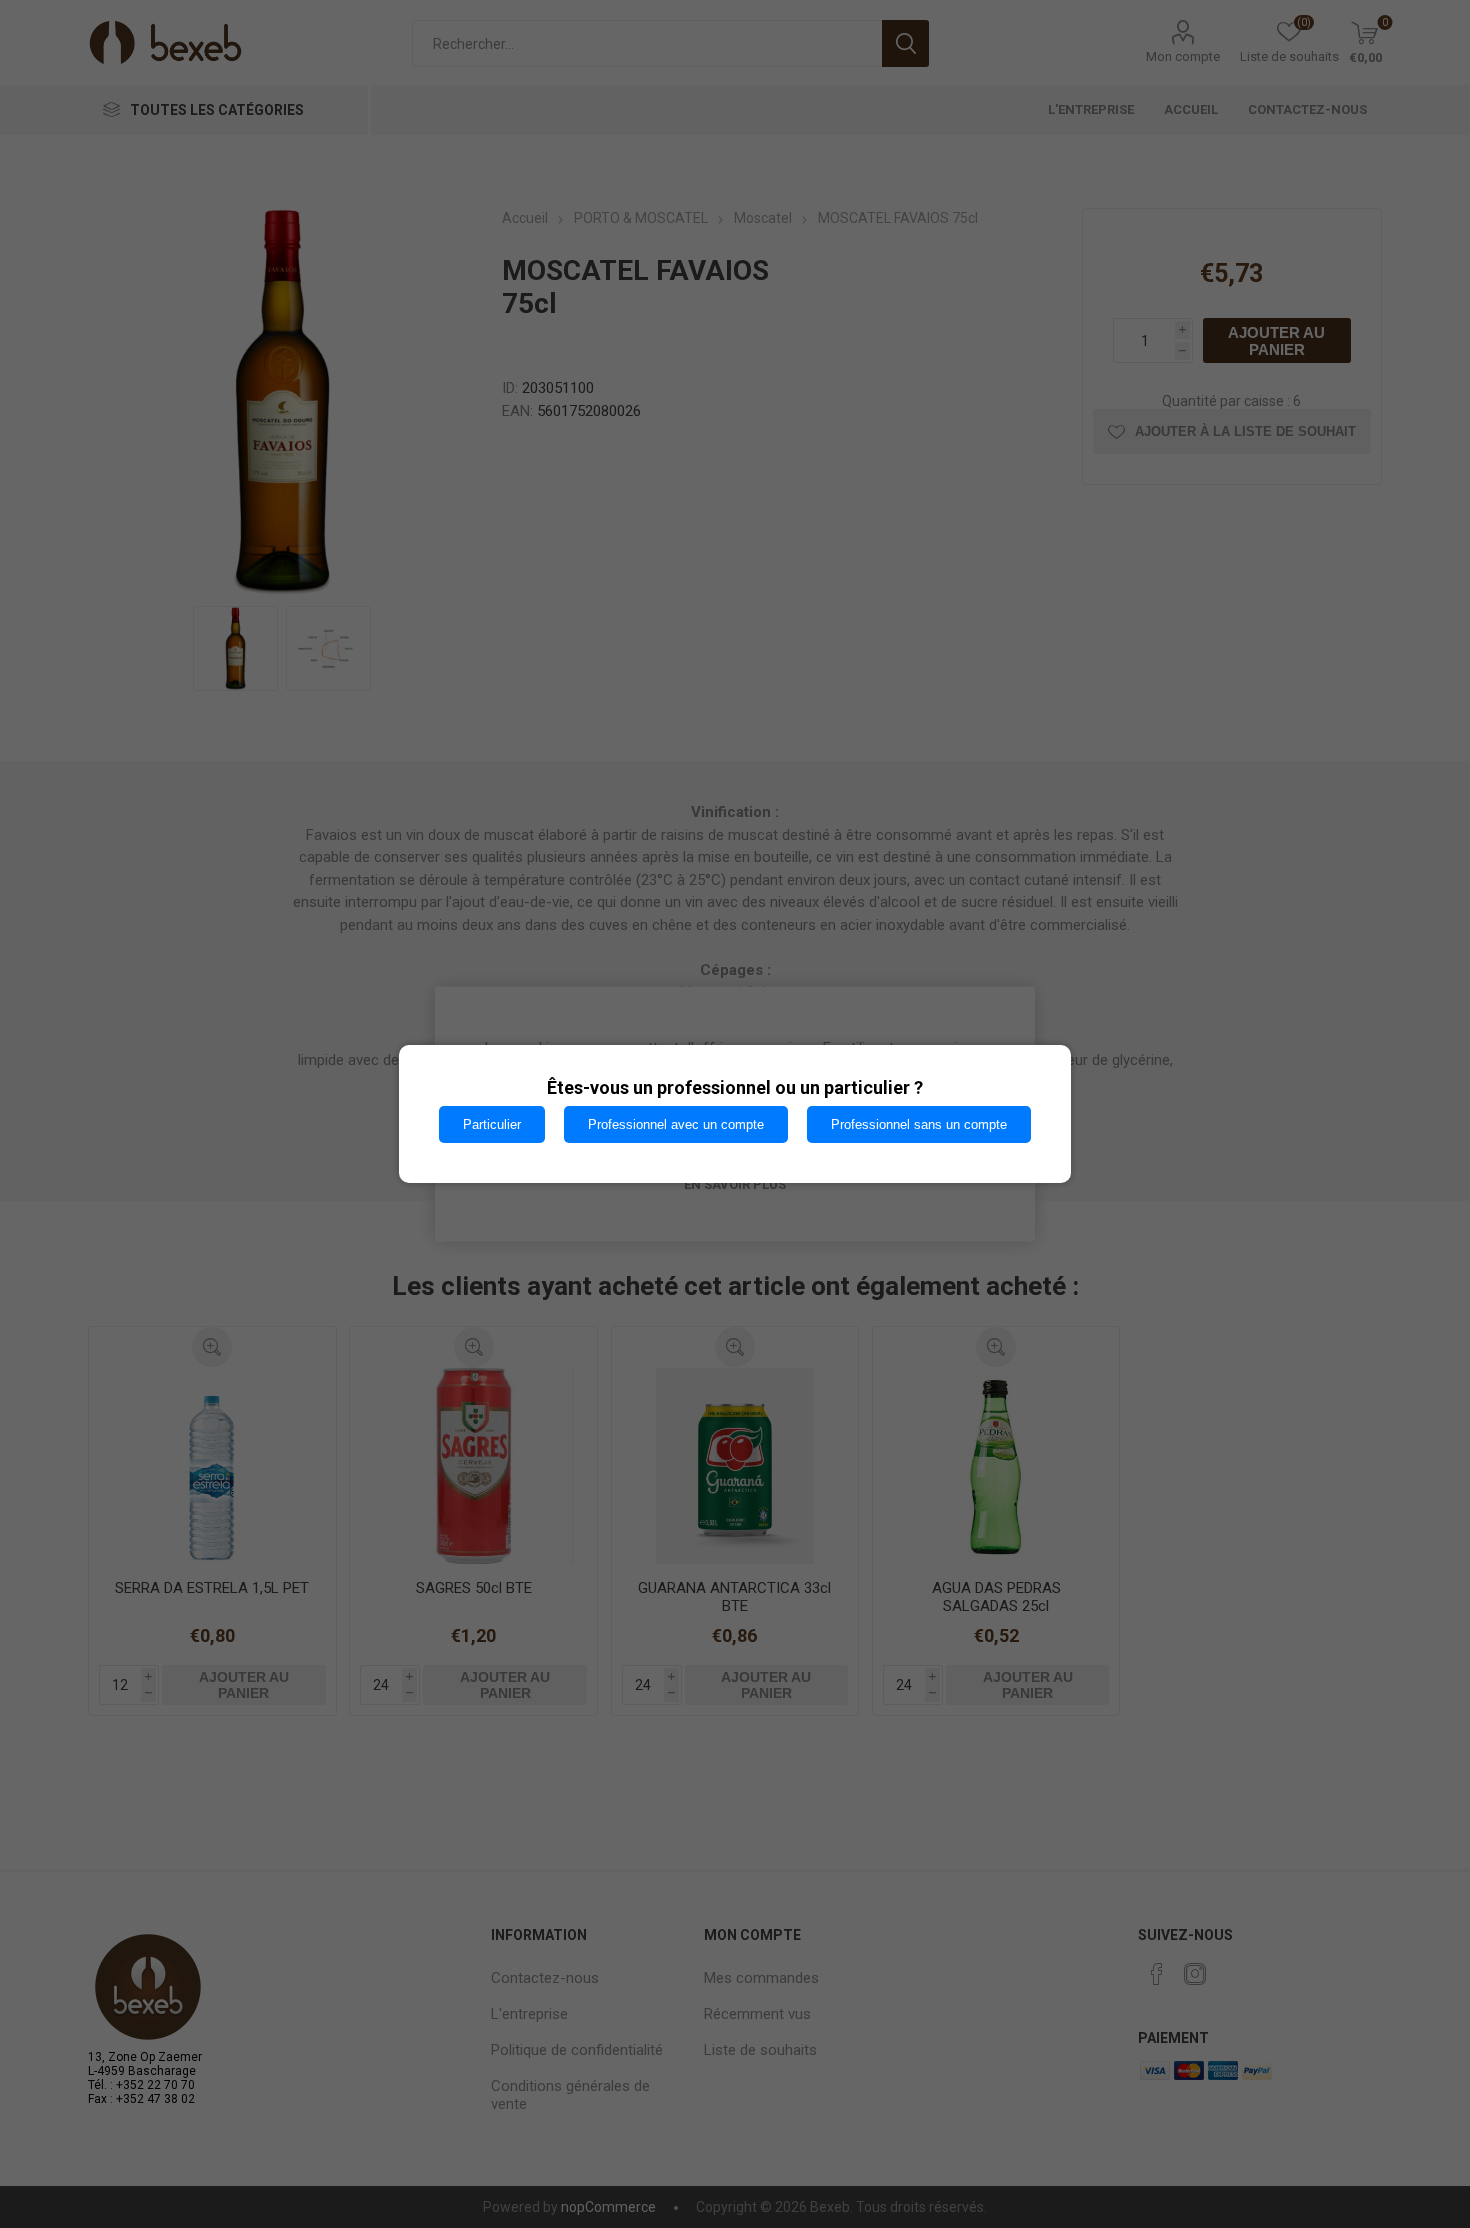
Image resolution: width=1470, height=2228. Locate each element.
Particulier (492, 1124)
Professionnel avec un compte (676, 1124)
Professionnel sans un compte (919, 1124)
